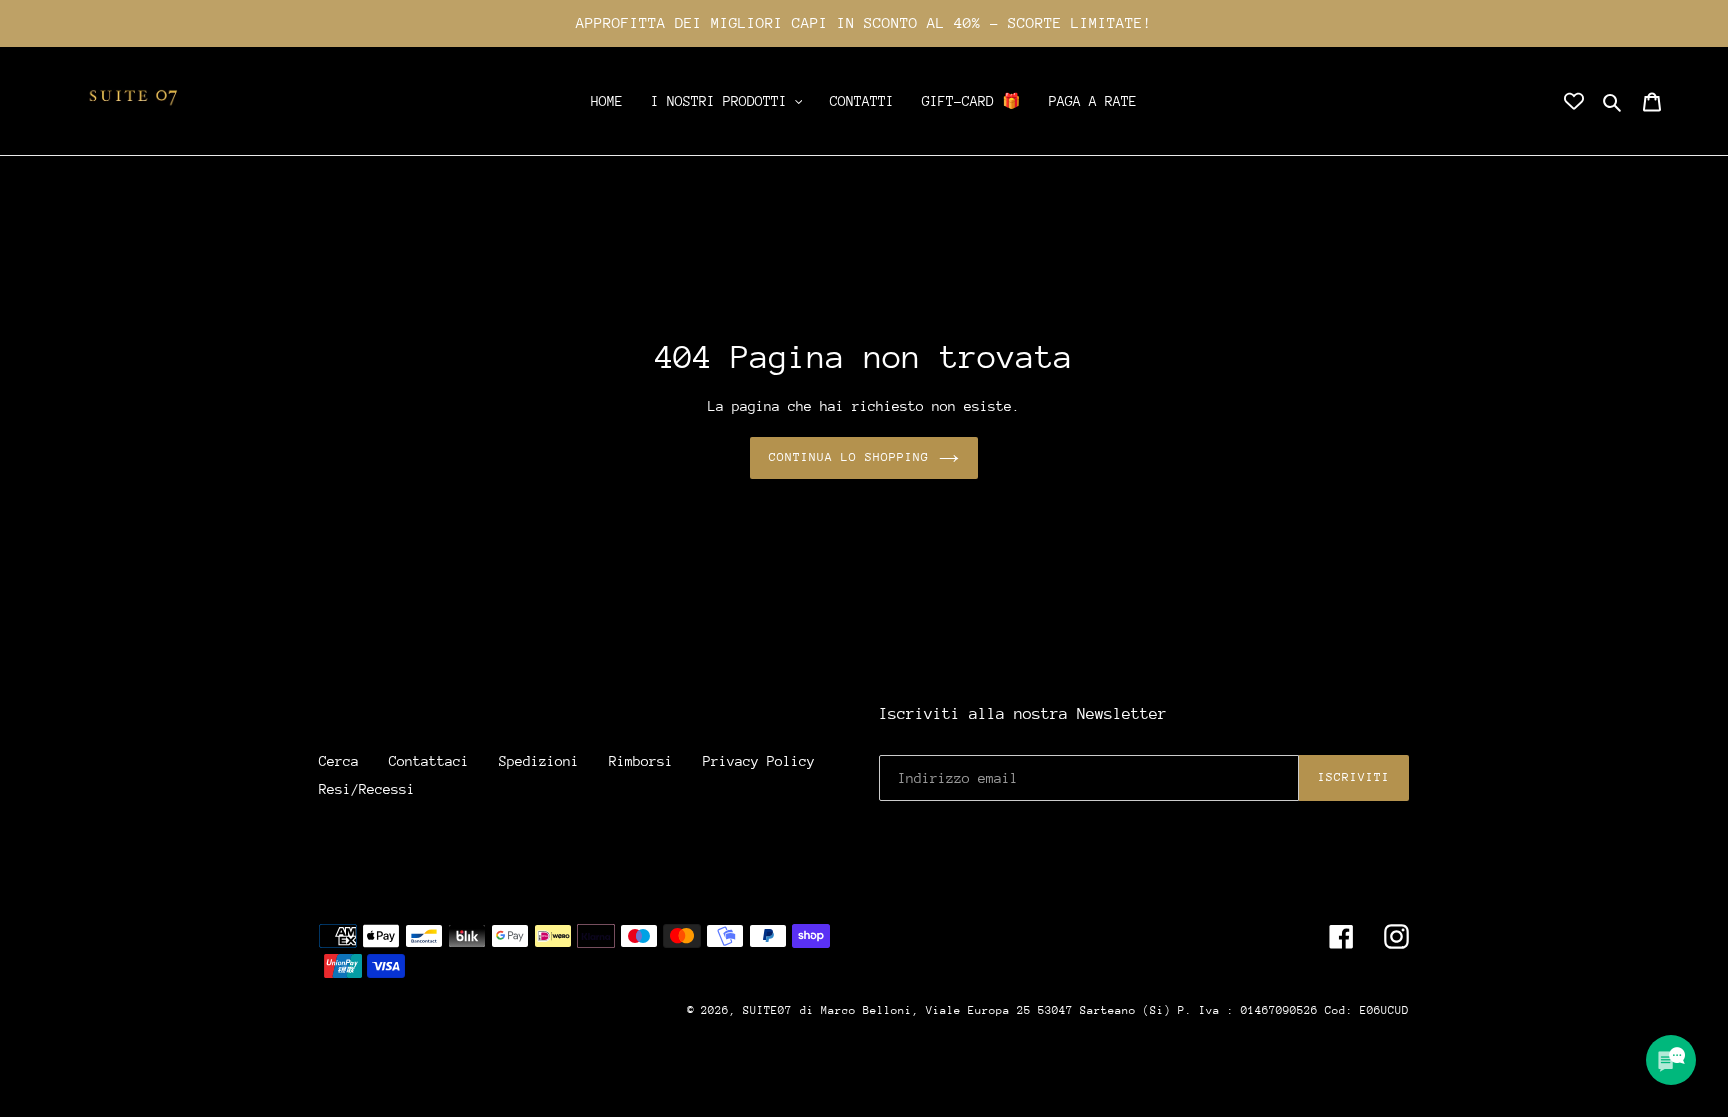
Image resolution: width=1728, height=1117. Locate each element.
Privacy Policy (759, 761)
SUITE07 (767, 1010)
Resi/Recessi (367, 789)
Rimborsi (641, 761)
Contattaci (429, 761)
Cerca (339, 761)
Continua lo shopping (849, 457)
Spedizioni (539, 761)
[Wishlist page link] (1574, 101)
